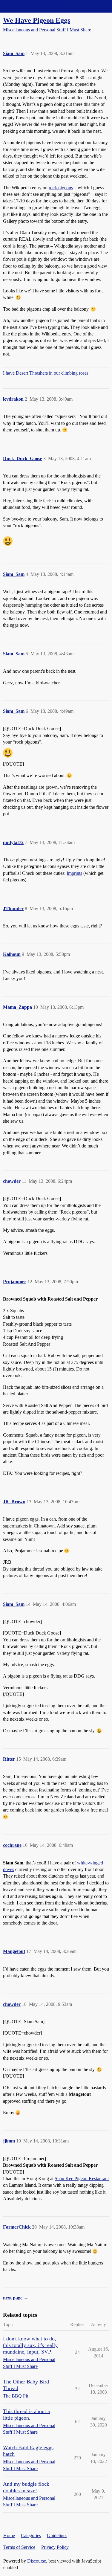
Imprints (74, 873)
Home (9, 2535)
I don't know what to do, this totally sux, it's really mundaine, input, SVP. (30, 2345)
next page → (16, 2298)
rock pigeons (61, 188)
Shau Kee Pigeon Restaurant (82, 2179)
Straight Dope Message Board (31, 6)
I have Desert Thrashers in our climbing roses (46, 373)
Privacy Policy (55, 2547)
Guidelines (57, 2535)
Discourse (37, 2561)
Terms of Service (19, 2547)
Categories (31, 2535)
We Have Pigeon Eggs (37, 20)
